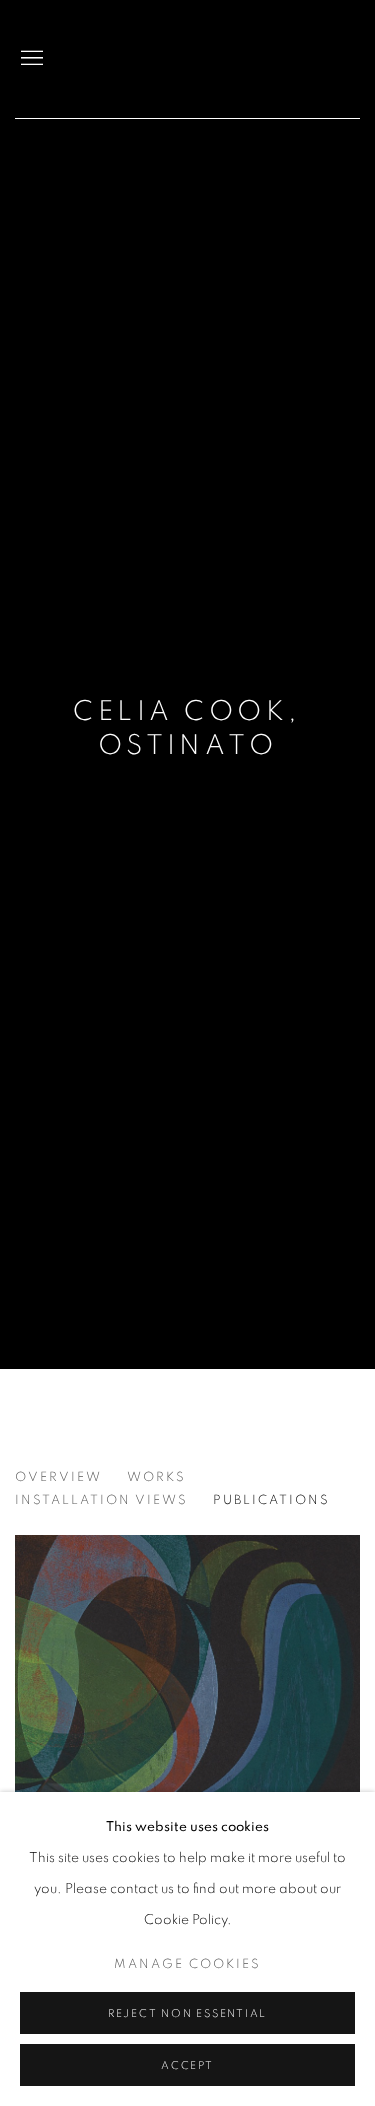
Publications (271, 1500)
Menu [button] (30, 59)
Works (156, 1477)
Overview (58, 1477)
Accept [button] (187, 2065)
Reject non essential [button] (187, 2013)
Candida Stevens (290, 59)
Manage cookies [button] (187, 1964)
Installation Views (101, 1500)
